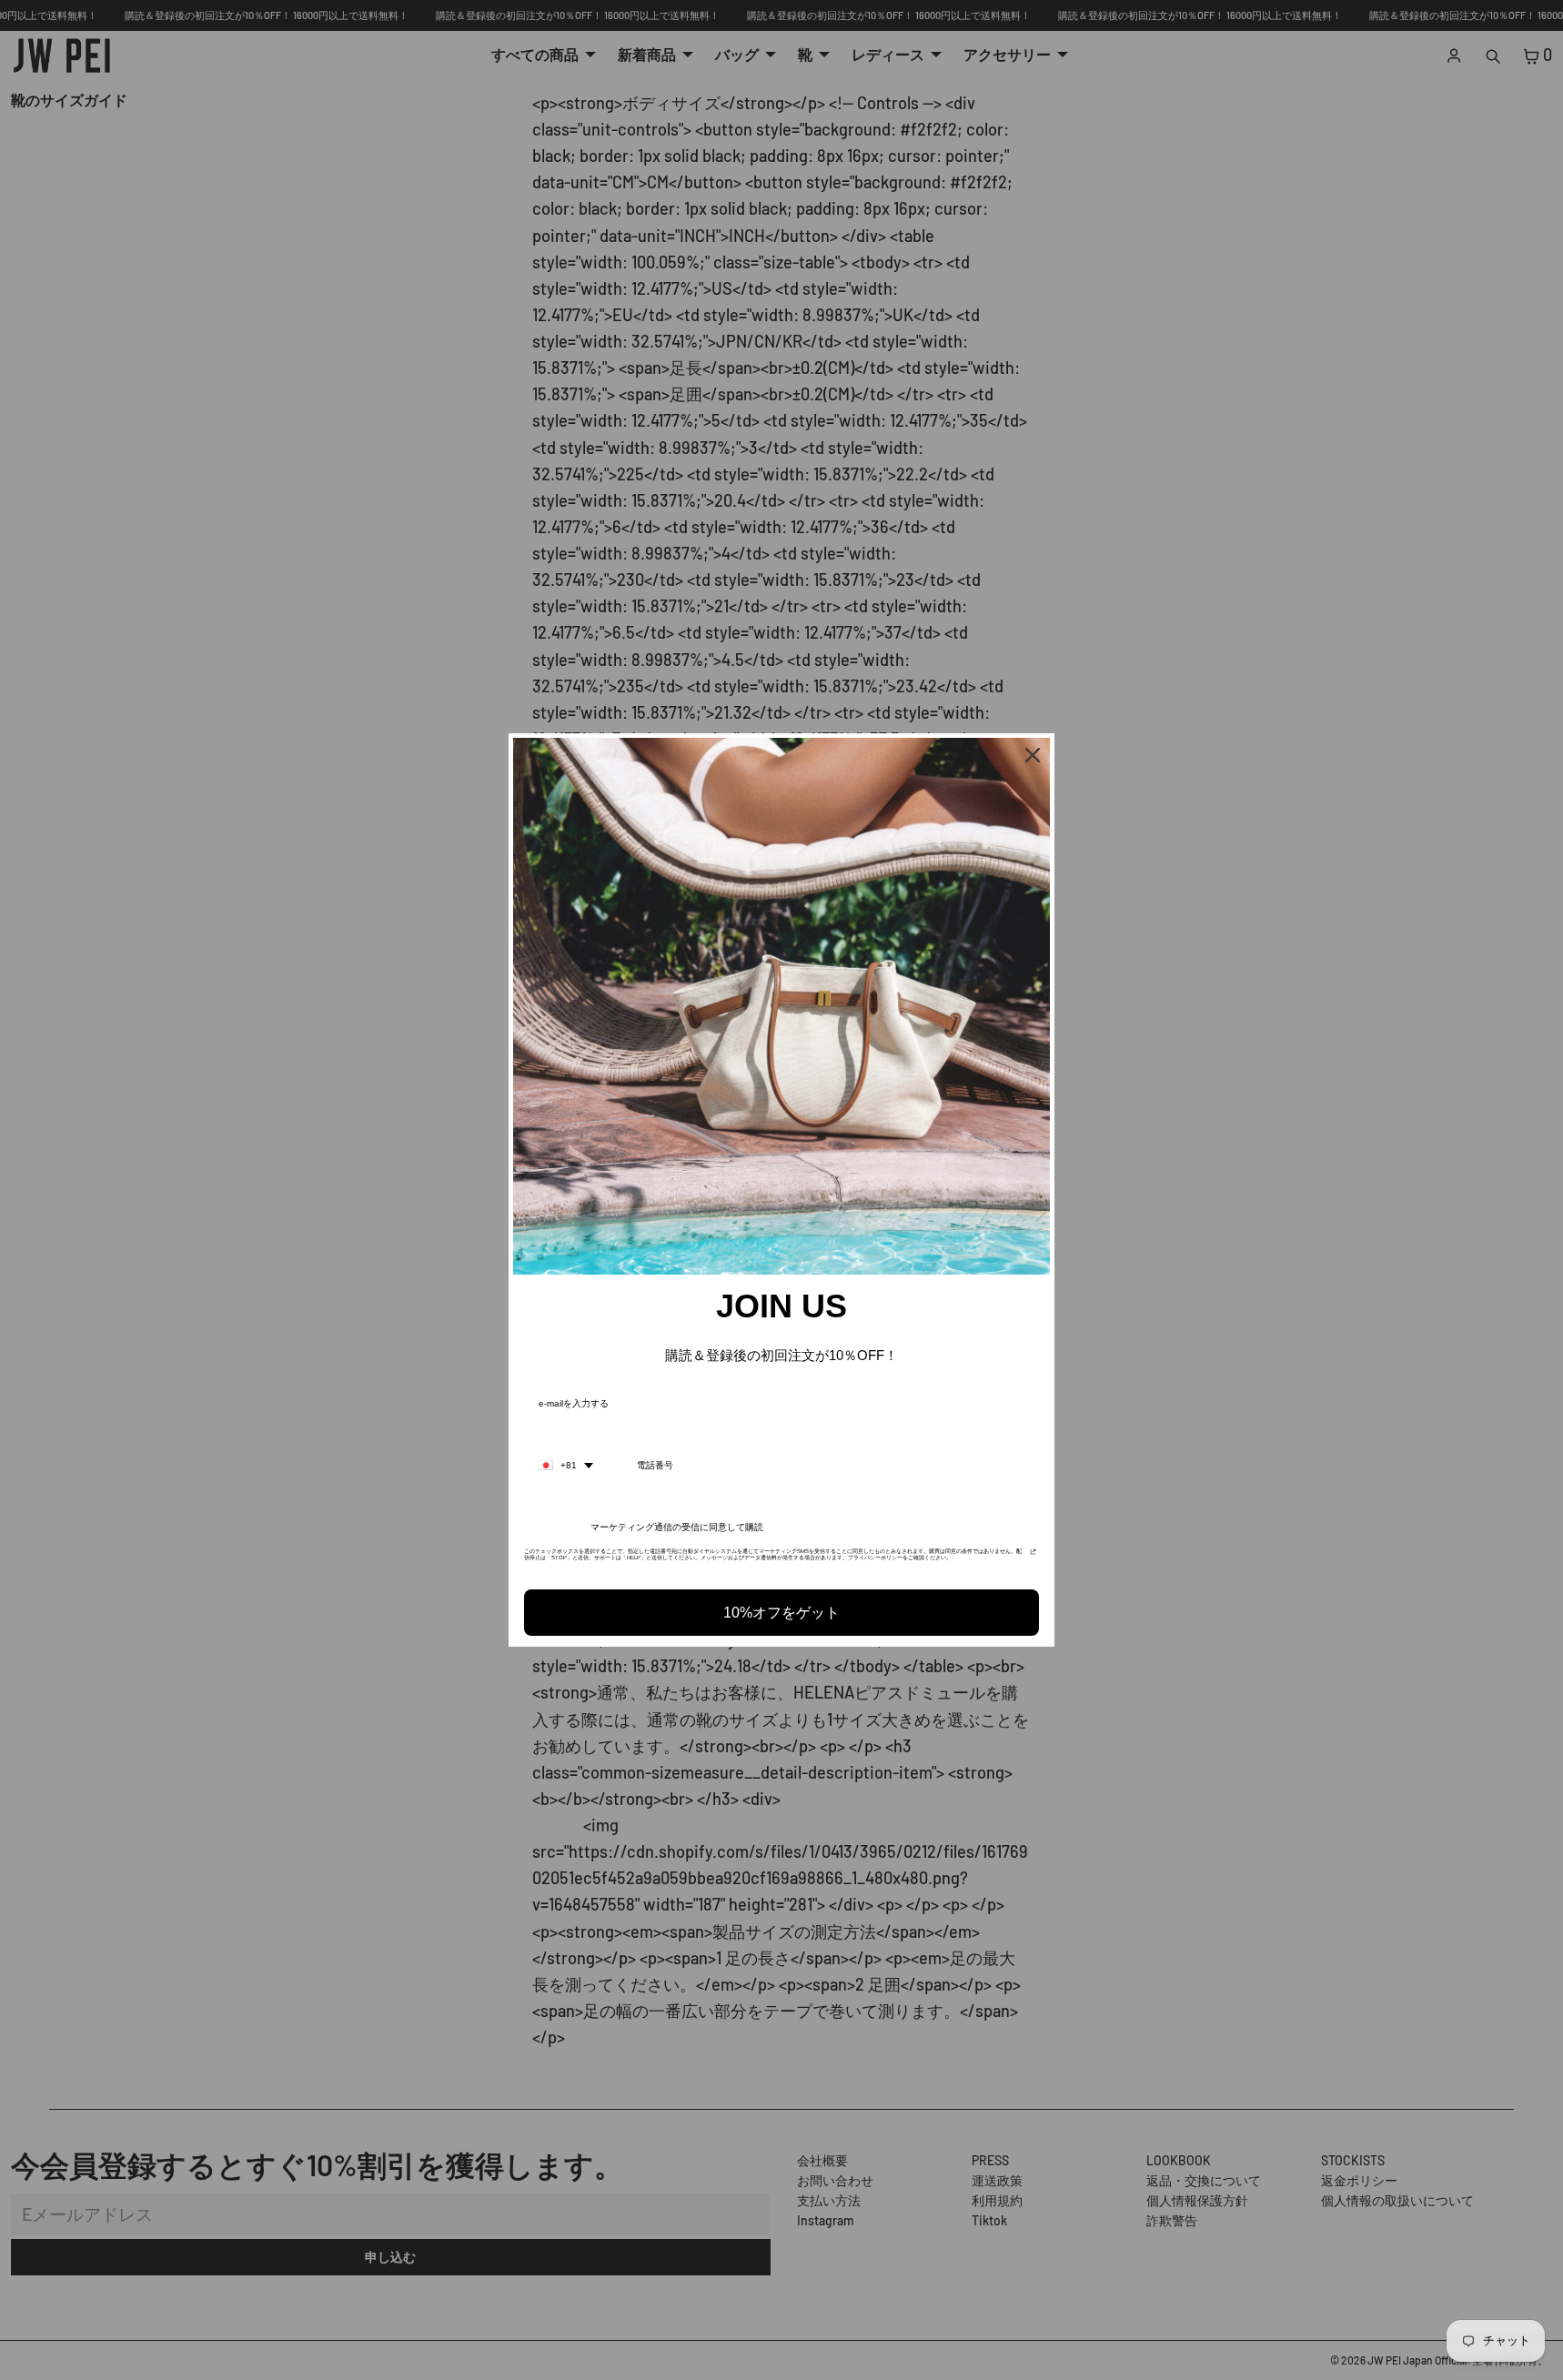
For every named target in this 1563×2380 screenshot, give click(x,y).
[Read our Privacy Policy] (1033, 1557)
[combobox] (566, 1466)
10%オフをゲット (781, 1613)
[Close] (1033, 755)
